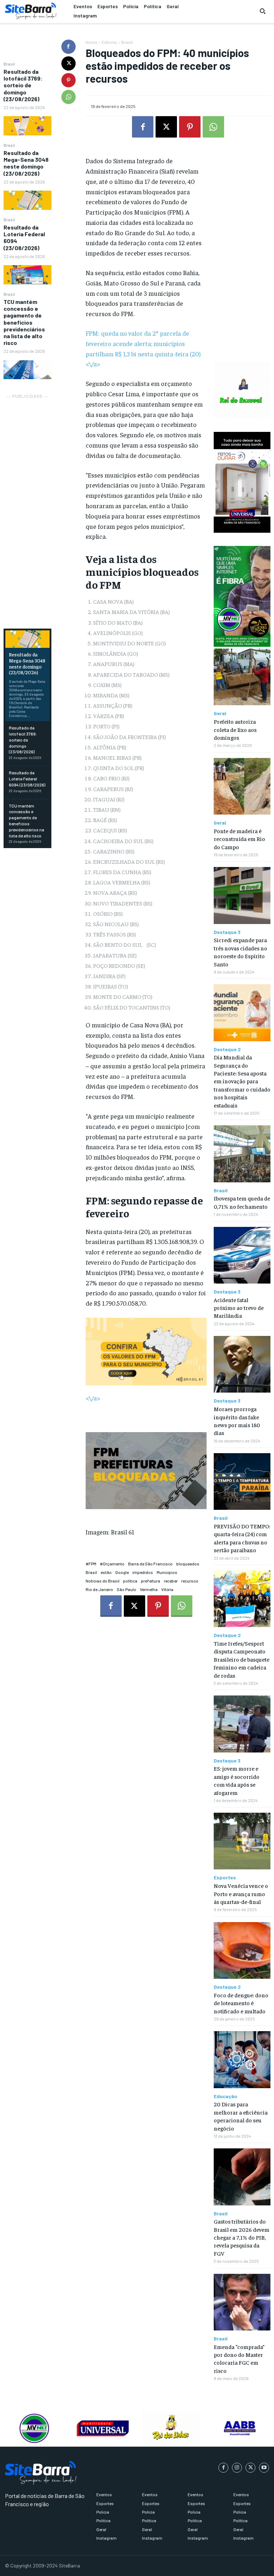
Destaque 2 (227, 1049)
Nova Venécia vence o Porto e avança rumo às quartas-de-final (241, 1893)
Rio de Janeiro (99, 1589)
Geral (220, 713)
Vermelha (149, 1589)
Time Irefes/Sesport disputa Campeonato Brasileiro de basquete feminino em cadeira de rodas (242, 1659)
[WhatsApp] (68, 97)
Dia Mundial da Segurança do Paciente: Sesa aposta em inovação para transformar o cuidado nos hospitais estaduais (242, 1081)
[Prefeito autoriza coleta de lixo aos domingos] (242, 677)
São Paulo (126, 1589)
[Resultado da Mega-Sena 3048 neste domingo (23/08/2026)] (27, 200)
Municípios (167, 1572)
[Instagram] (237, 2468)
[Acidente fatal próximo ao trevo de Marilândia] (242, 1255)
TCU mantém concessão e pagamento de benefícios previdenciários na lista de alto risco (24, 322)
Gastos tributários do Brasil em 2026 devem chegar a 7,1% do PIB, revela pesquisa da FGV (242, 2237)
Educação (225, 2096)
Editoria (109, 42)
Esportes (225, 1878)
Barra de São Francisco (150, 1564)
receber (171, 1581)
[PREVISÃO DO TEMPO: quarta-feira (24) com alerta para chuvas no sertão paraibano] (242, 1481)
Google (122, 1572)
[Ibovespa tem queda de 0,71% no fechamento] (242, 1154)
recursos (190, 1581)
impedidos (143, 1572)
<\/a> (93, 1398)
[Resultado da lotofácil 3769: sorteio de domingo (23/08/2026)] (27, 126)
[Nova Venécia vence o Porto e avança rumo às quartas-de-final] (242, 1841)
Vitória (167, 1589)
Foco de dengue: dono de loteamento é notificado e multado (241, 2003)
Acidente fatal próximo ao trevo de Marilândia (239, 1308)
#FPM (91, 1564)
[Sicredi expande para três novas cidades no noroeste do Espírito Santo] (242, 895)
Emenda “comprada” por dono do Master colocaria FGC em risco (239, 2358)
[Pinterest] (68, 80)
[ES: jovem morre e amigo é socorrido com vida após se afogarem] (242, 1724)
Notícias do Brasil (103, 1581)
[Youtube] (264, 2468)
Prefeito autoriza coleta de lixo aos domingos (235, 729)
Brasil (9, 64)
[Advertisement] (27, 507)
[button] (263, 11)
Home (91, 42)
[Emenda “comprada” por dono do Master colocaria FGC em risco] (242, 2302)
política (130, 1581)
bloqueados (188, 1564)
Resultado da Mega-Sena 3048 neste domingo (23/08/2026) (26, 163)
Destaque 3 (227, 932)
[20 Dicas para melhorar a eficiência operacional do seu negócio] (242, 2059)
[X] (68, 63)
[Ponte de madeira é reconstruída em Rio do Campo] (242, 786)
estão (106, 1572)
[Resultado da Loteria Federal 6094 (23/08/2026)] (27, 275)
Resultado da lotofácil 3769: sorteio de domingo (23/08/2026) (23, 85)
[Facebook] (68, 47)
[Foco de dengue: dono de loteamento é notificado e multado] (242, 1950)
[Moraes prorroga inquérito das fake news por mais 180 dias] (242, 1364)
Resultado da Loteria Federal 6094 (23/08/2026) (27, 779)
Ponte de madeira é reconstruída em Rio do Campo (239, 839)
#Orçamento (112, 1564)
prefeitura (151, 1581)
